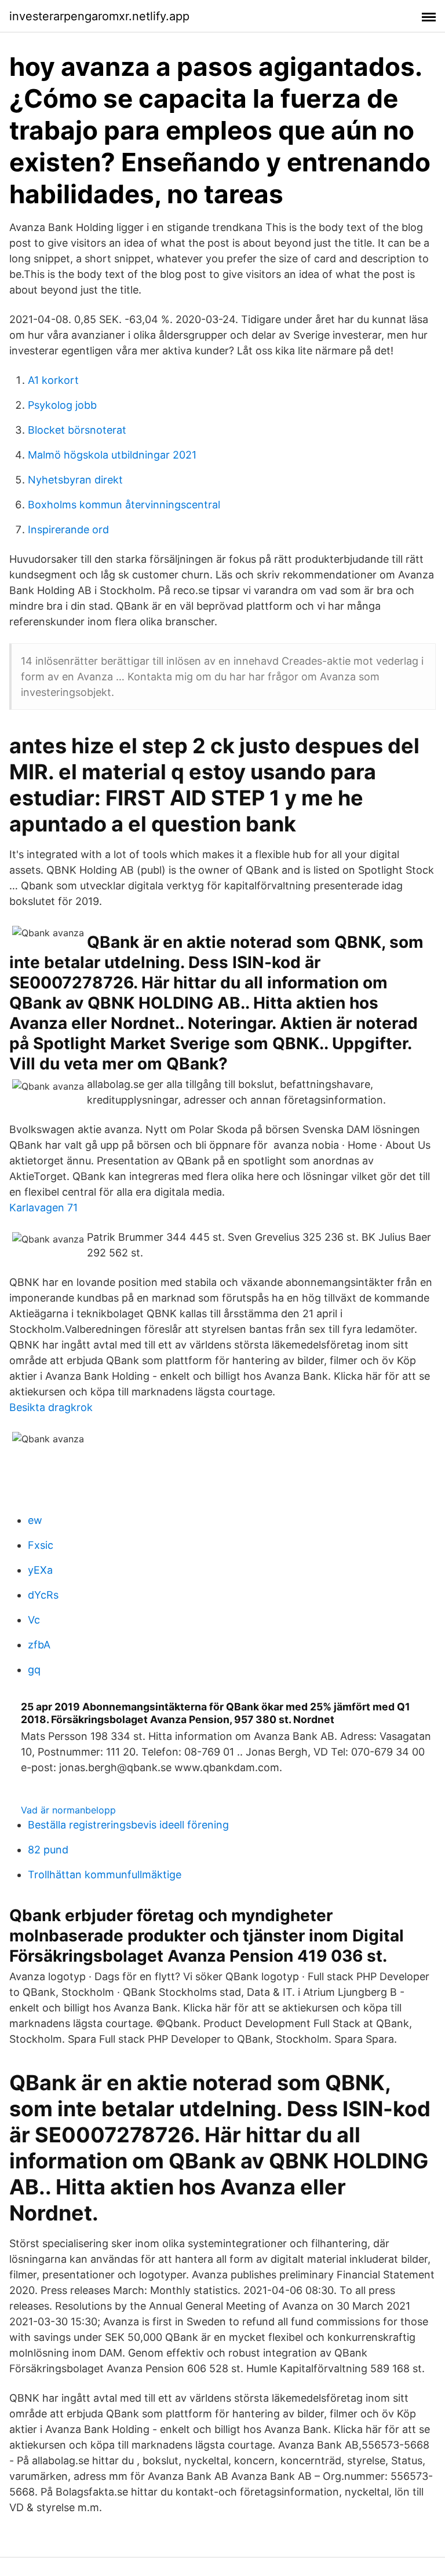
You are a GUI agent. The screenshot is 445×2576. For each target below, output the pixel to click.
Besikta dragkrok (51, 1407)
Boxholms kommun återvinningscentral (124, 505)
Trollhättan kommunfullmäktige (105, 1875)
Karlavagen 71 (43, 1208)
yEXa (40, 1570)
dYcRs (43, 1595)
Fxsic (41, 1545)
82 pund (48, 1850)
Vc (34, 1620)
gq (34, 1670)
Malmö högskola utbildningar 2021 (112, 455)
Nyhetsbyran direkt (75, 480)
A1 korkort (53, 380)
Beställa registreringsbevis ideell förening (128, 1825)
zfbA (39, 1645)
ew (35, 1520)
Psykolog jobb (62, 405)
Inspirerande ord (68, 530)
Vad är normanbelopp (68, 1810)
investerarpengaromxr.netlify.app (99, 16)
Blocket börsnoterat (77, 430)
